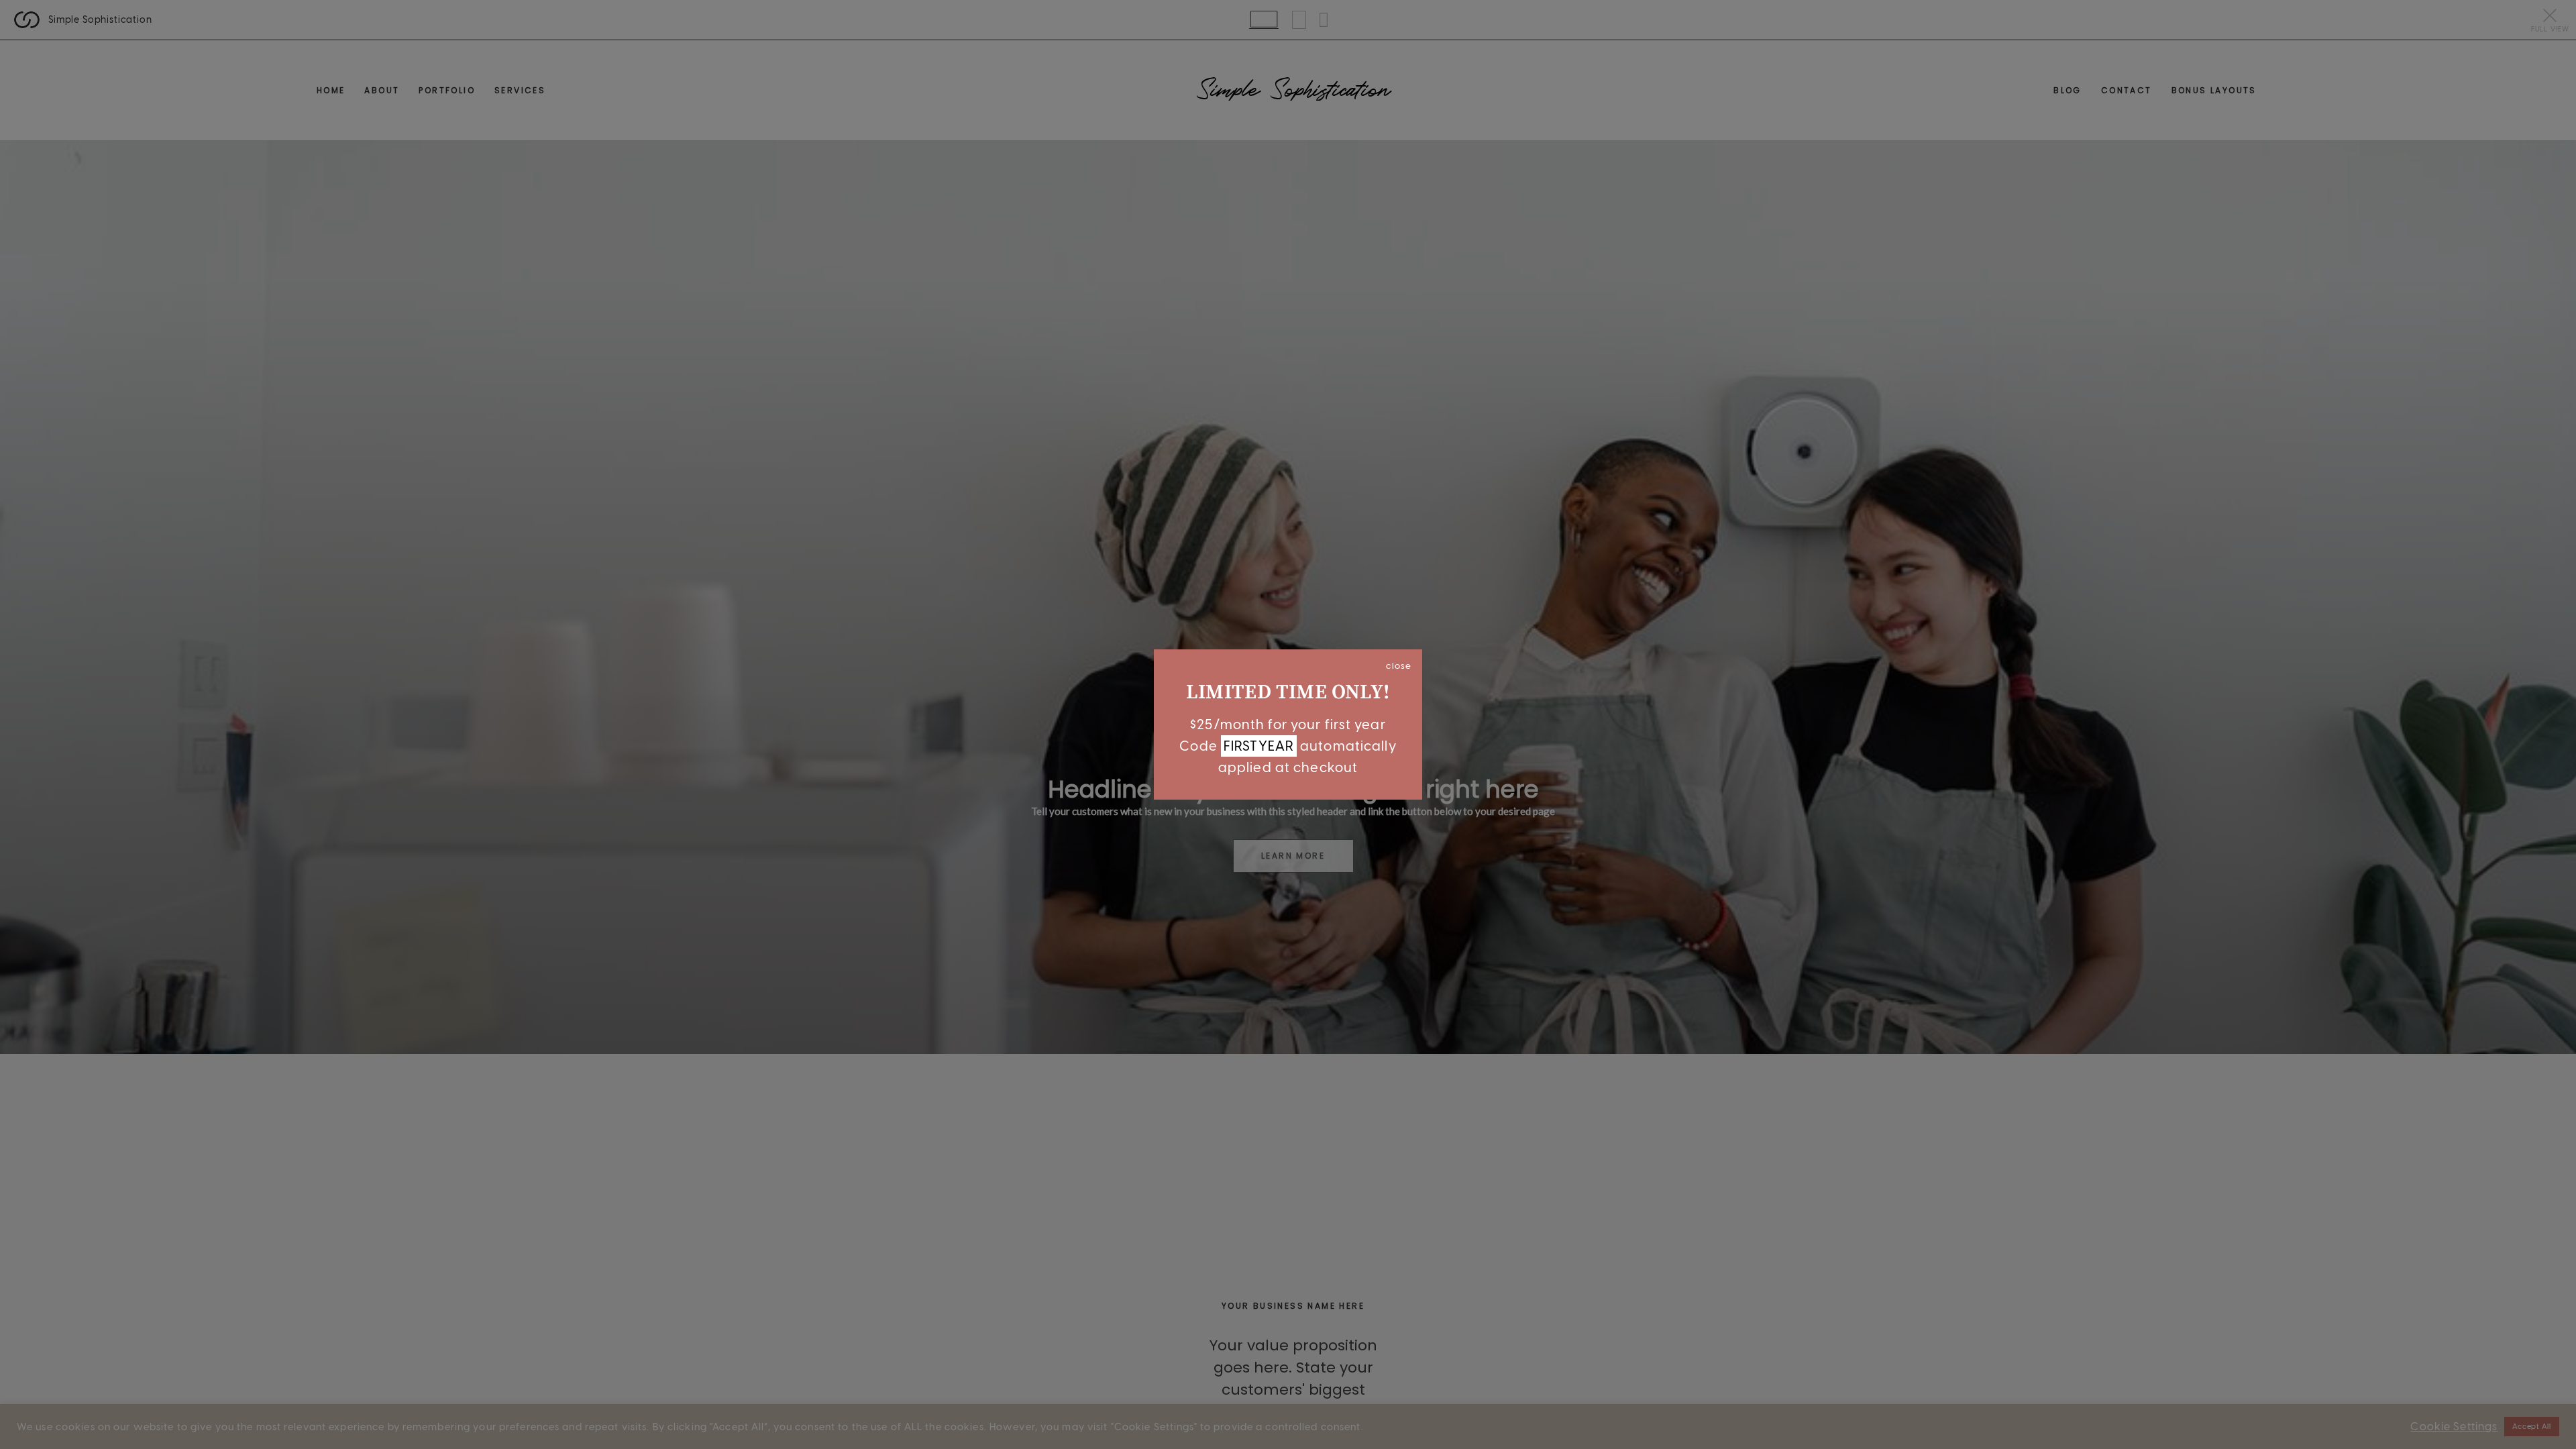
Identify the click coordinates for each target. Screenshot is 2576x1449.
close (1399, 665)
